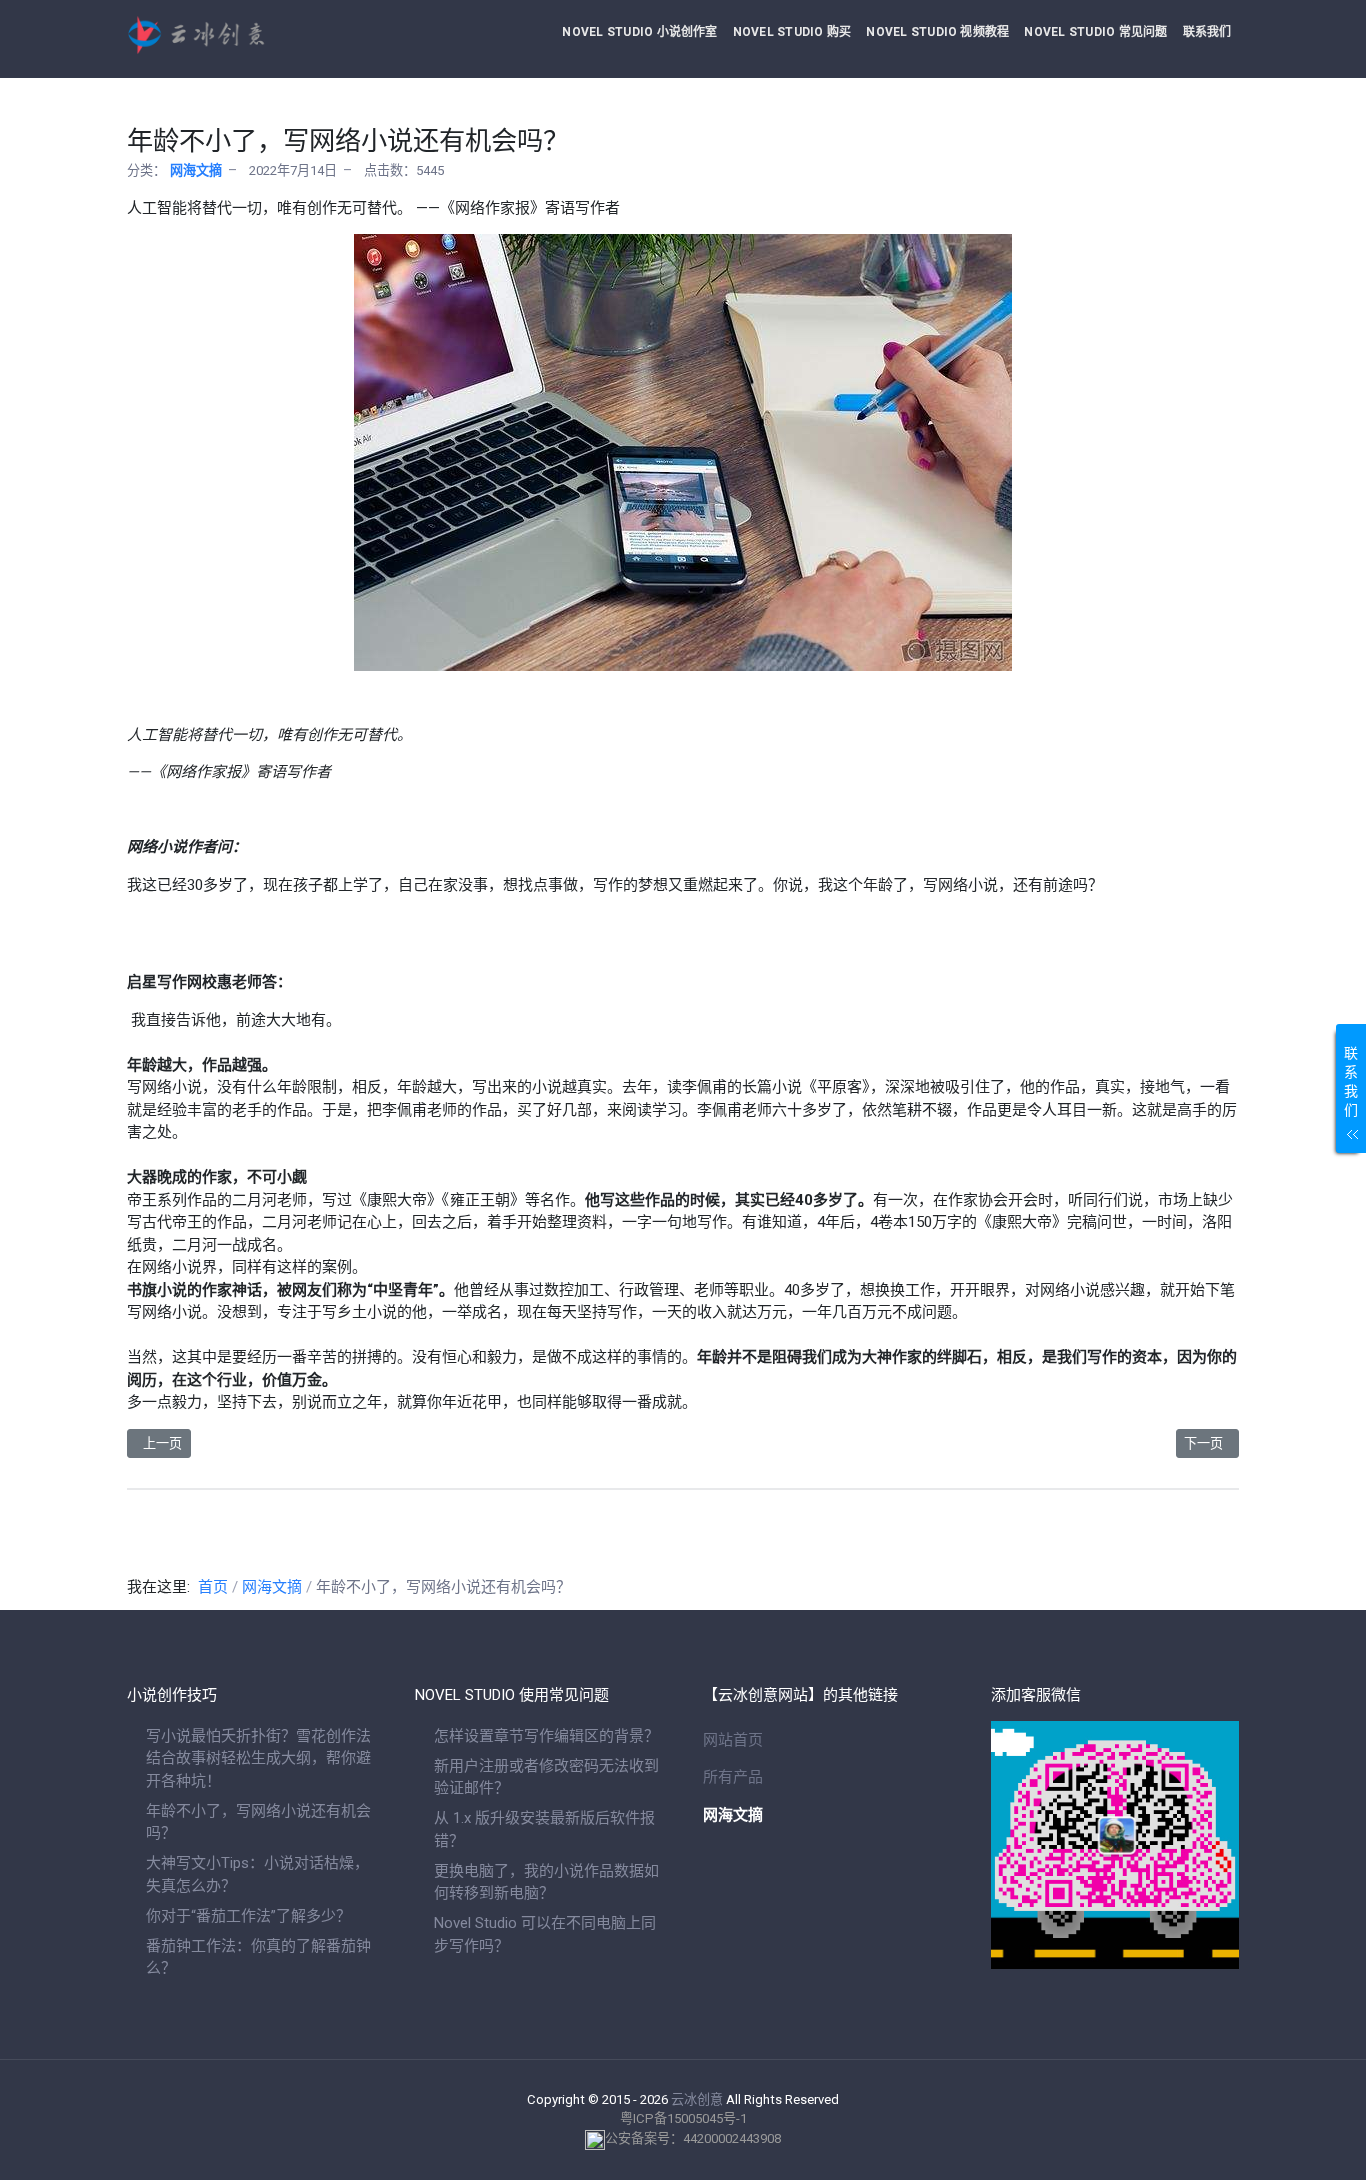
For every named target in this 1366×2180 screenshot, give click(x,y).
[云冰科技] (251, 35)
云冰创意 (697, 2099)
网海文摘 (196, 170)
